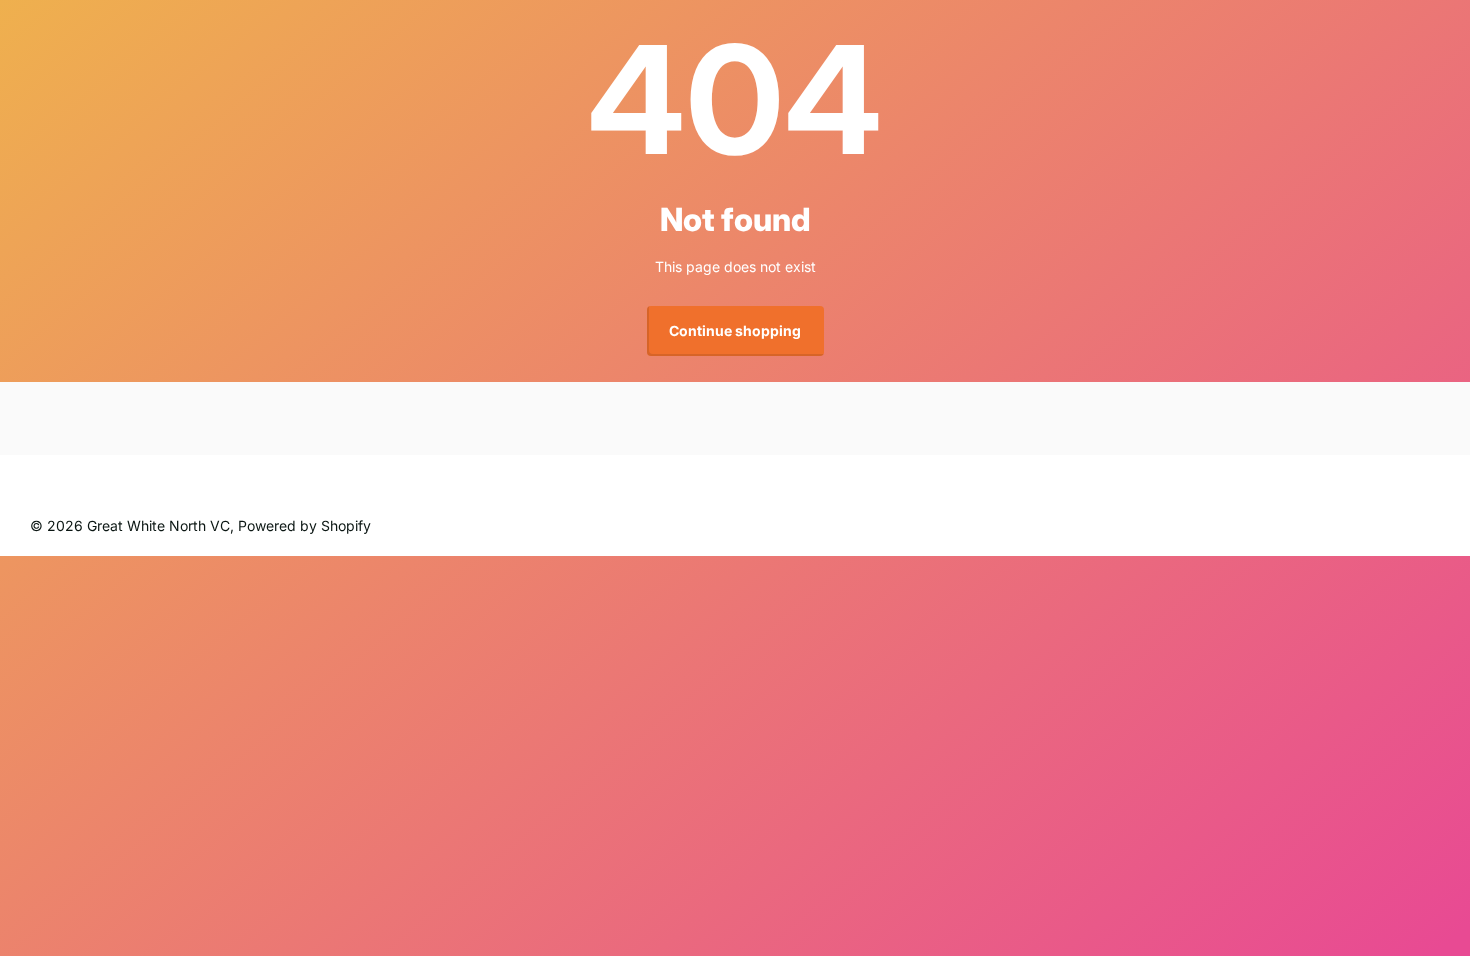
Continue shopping (735, 330)
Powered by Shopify (304, 525)
